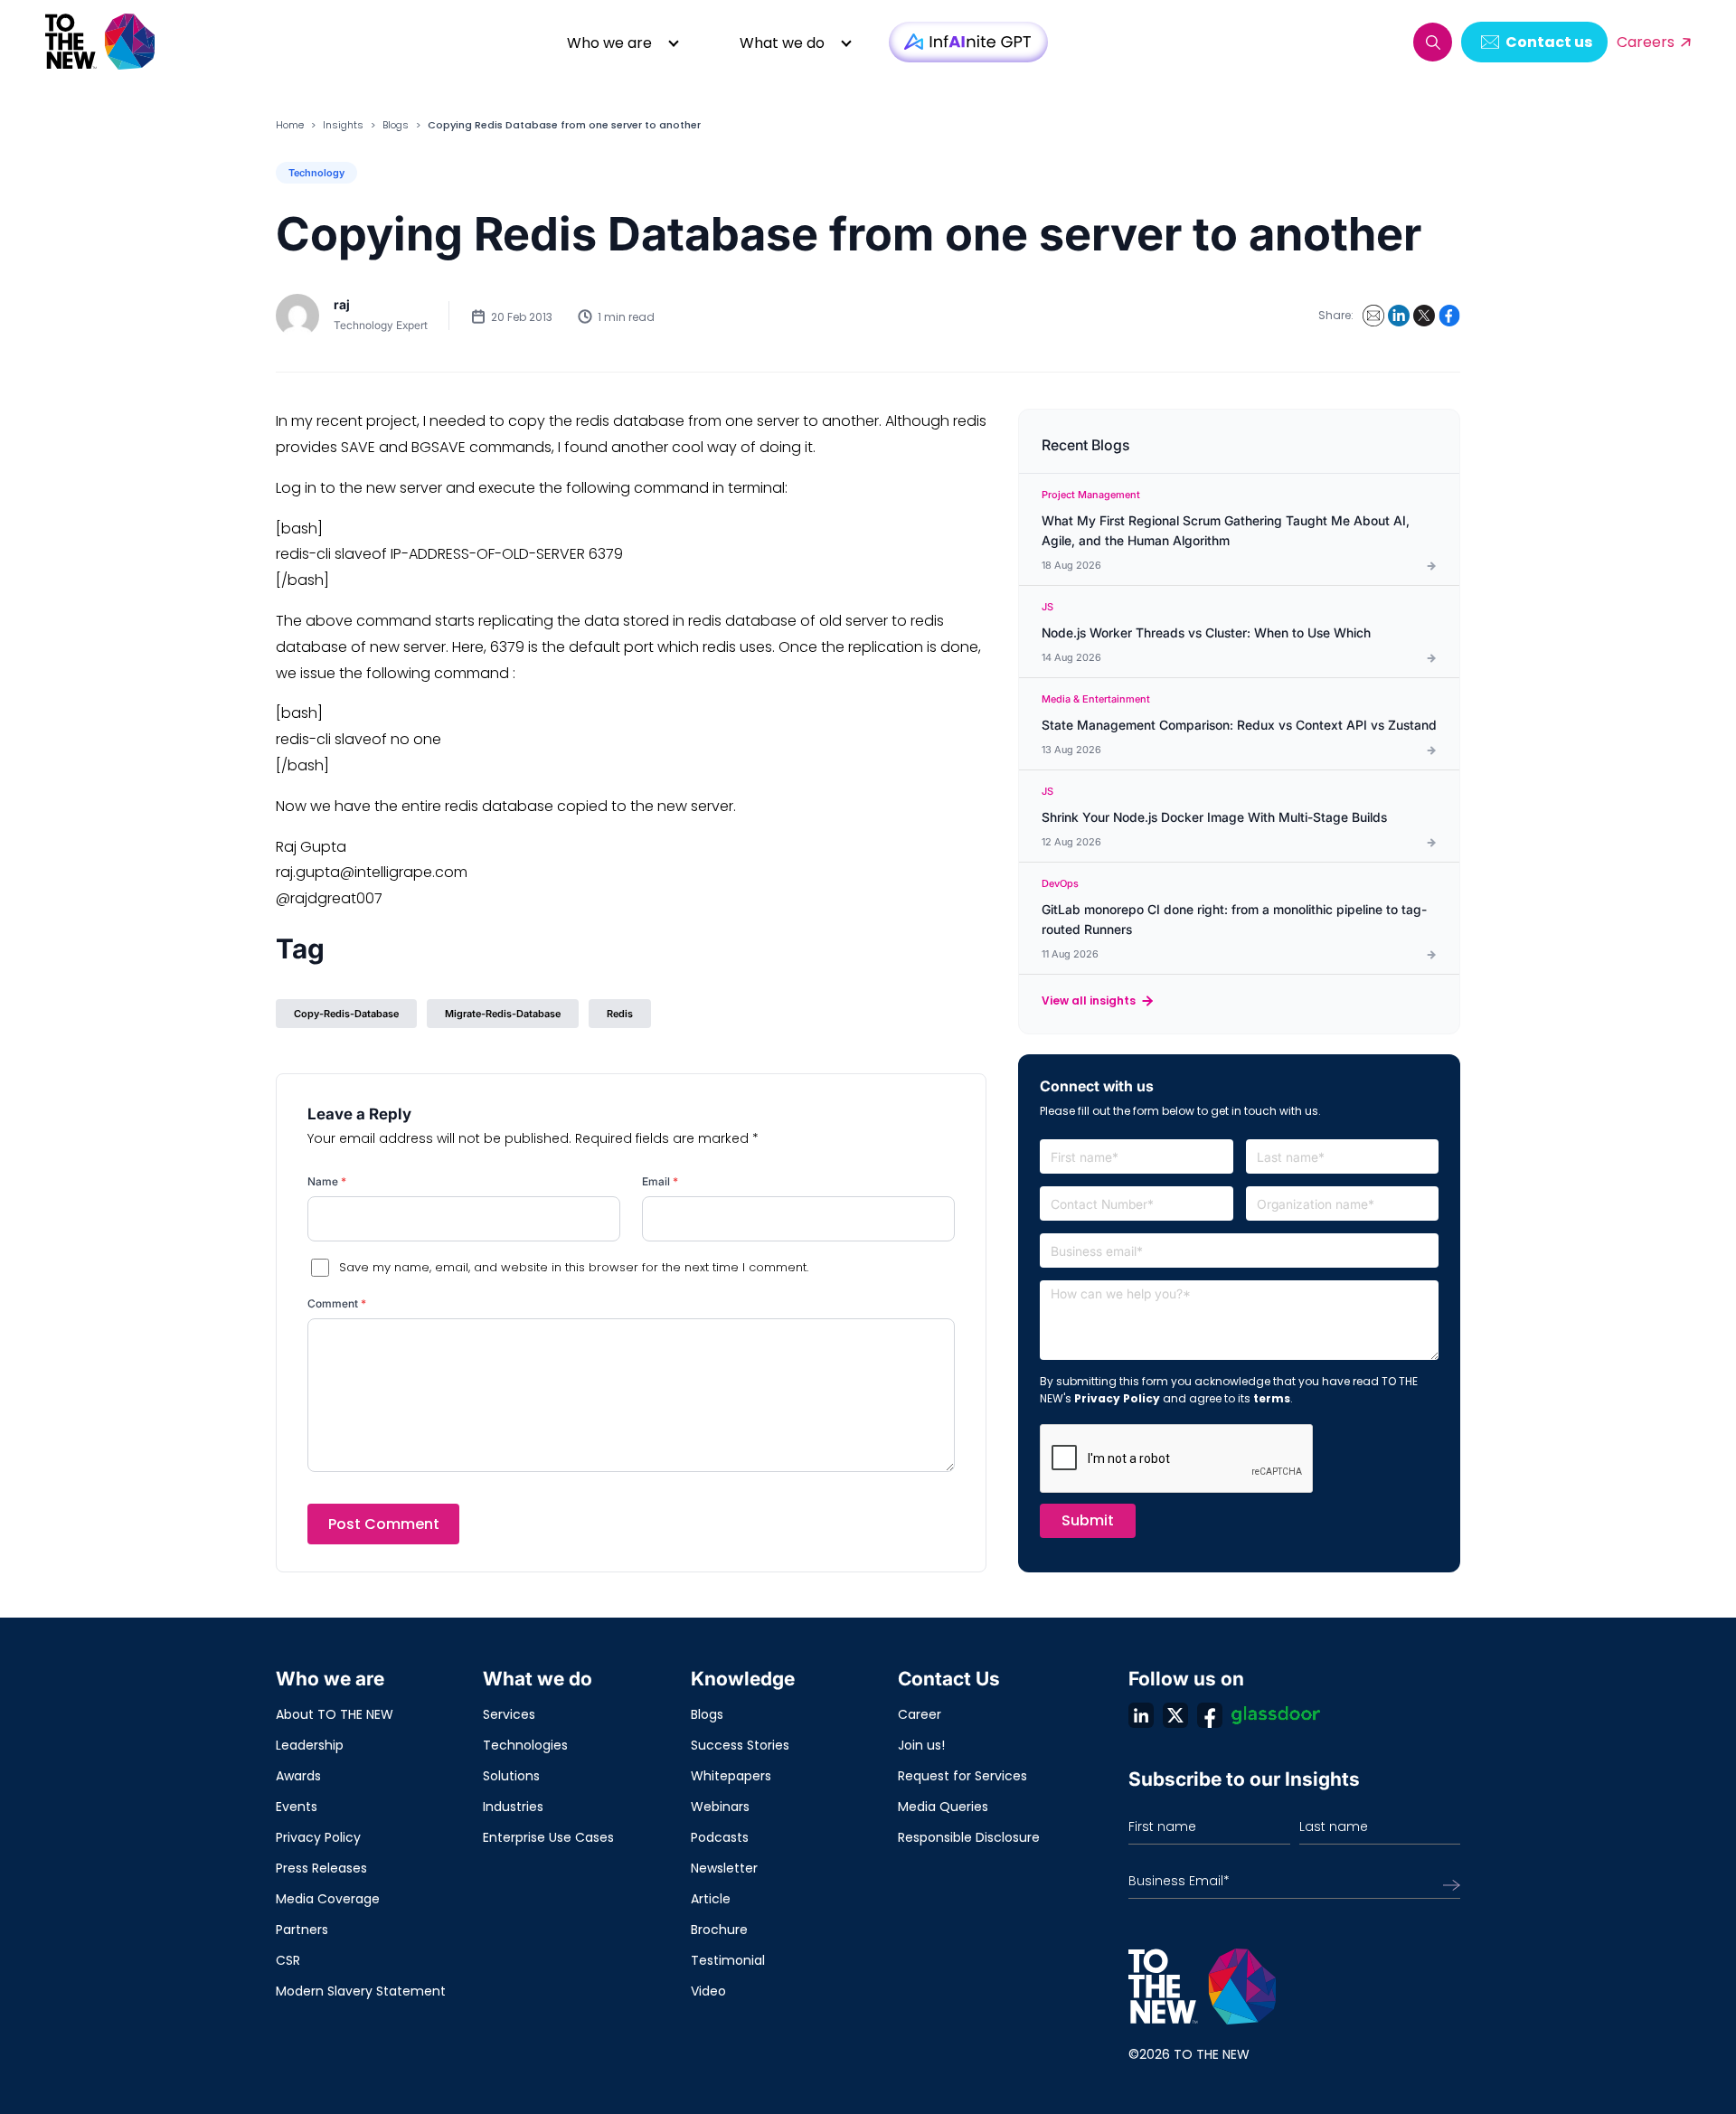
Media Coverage (328, 1899)
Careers (1646, 42)
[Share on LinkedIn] (1399, 316)
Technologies (525, 1745)
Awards (298, 1776)
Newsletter (724, 1868)
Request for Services (962, 1776)
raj (342, 304)
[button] (1433, 42)
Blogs (396, 125)
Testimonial (728, 1960)
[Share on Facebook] (1449, 316)
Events (297, 1807)
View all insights (1089, 1000)
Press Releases (321, 1868)
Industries (513, 1807)
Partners (302, 1930)
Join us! (921, 1745)
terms (1272, 1398)
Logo (101, 42)
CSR (288, 1960)
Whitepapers (731, 1776)
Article (711, 1899)
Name (327, 1181)
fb (1210, 1715)
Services (509, 1714)
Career (920, 1714)
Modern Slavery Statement (361, 1991)
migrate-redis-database (503, 1014)
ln (1141, 1715)
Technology (316, 173)
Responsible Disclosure (969, 1837)
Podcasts (720, 1837)
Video (708, 1991)
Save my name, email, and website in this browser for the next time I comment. (574, 1267)
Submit (1088, 1520)
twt (1175, 1715)
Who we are (609, 43)
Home (290, 125)
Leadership (310, 1745)
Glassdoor (1276, 1715)
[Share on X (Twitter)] (1424, 316)
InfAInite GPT (968, 42)
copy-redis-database (346, 1014)
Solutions (511, 1776)
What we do (782, 43)
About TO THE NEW (335, 1714)
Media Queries (943, 1807)
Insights (343, 125)
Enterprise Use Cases (548, 1837)
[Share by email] (1373, 316)
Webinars (720, 1807)
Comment (337, 1303)
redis (620, 1014)
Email (660, 1181)
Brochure (719, 1930)
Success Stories (740, 1745)
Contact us (1549, 42)
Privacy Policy (1117, 1398)
